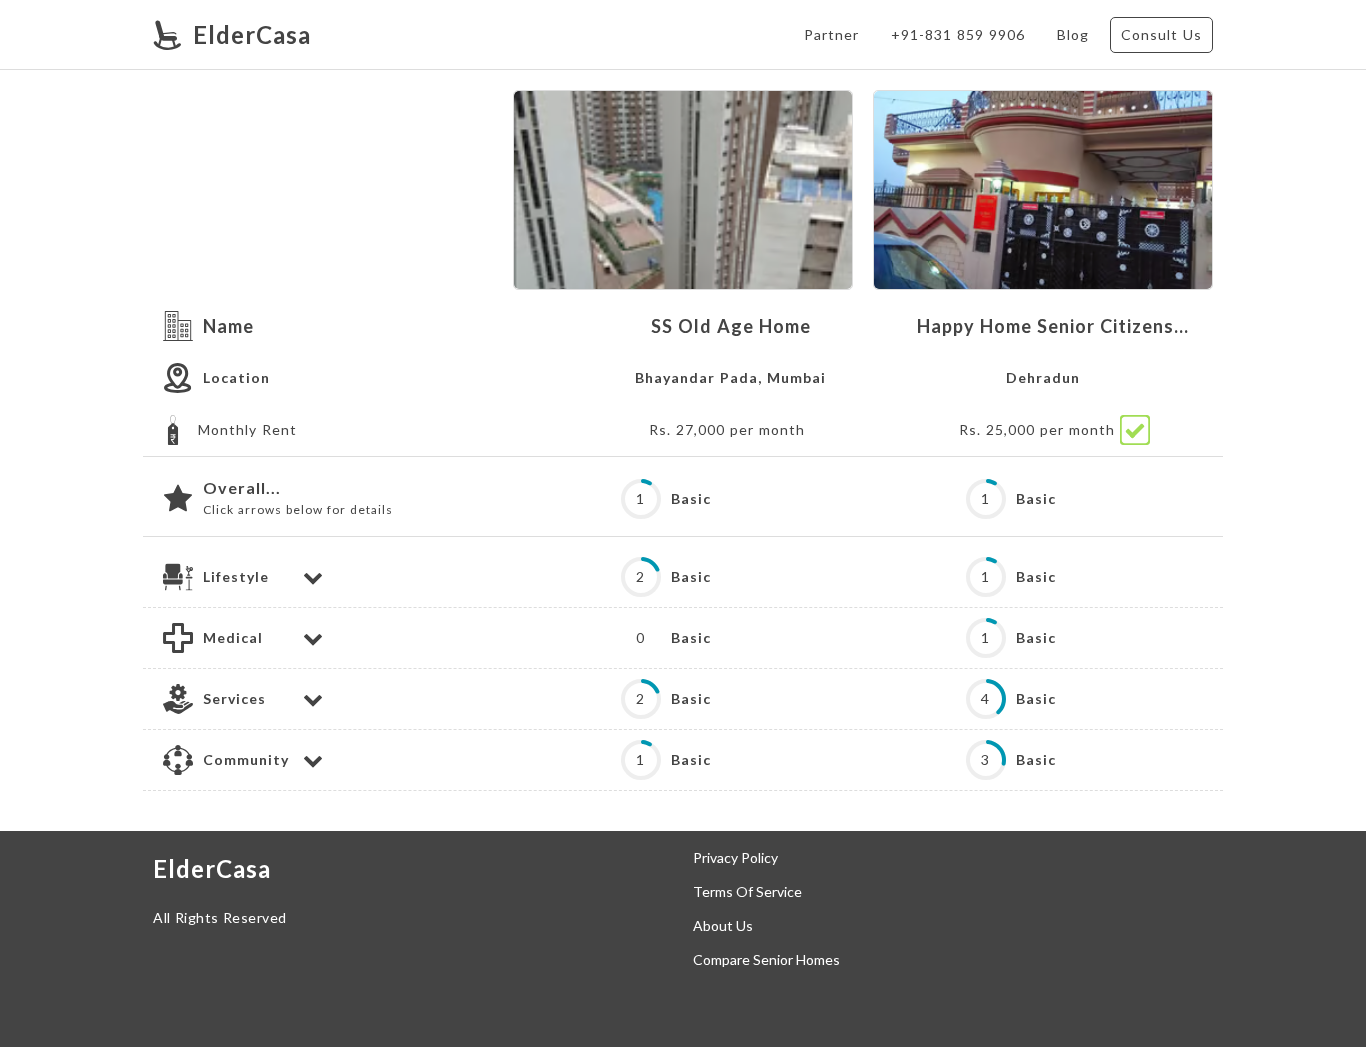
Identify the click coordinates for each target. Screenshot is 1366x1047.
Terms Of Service (747, 892)
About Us (723, 926)
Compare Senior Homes (766, 960)
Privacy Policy (735, 858)
